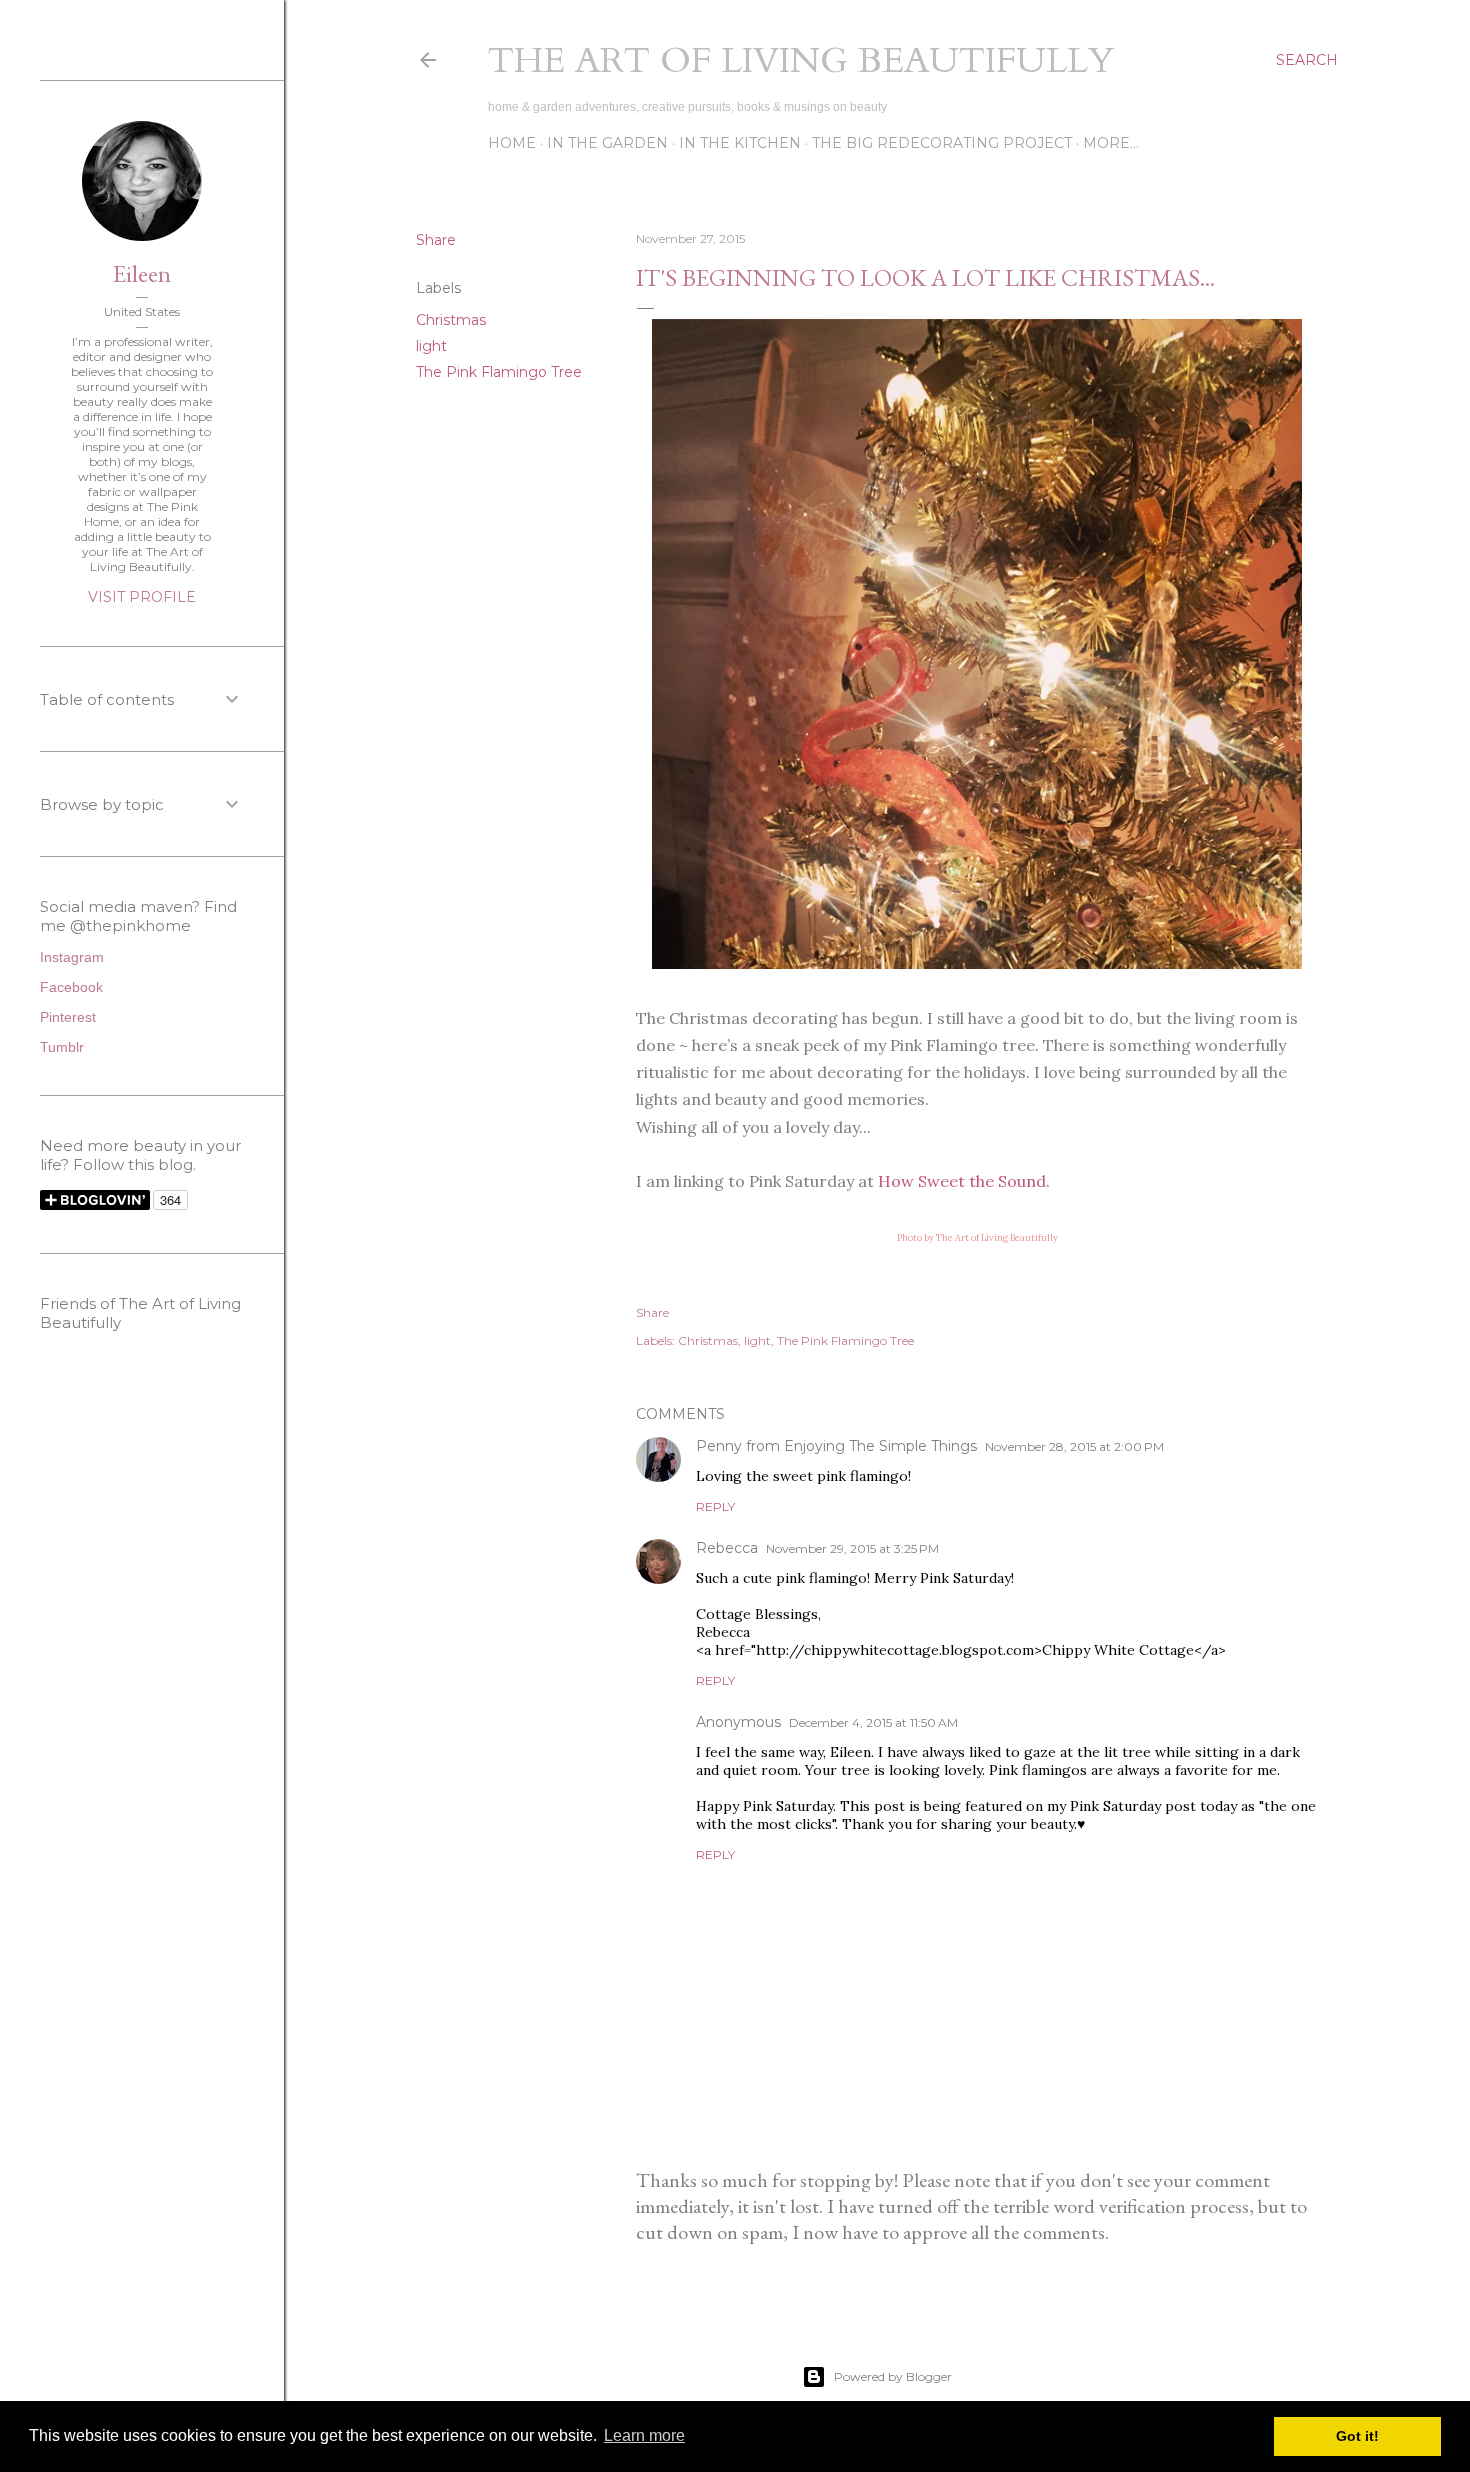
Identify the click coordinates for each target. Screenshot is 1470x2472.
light (431, 346)
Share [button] (436, 240)
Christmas (451, 320)
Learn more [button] (644, 2435)
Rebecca (727, 1548)
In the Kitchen (740, 143)
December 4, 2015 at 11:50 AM (873, 1722)
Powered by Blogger (893, 2376)
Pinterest (68, 1017)
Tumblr (62, 1047)
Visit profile (142, 597)
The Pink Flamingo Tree (499, 372)
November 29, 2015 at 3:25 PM (852, 1548)
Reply (715, 1506)
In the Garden (607, 143)
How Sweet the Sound (962, 1181)
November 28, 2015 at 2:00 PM (1074, 1446)
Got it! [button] (1357, 2436)
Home (512, 143)
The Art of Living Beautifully (801, 60)
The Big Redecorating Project (942, 143)
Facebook (71, 987)
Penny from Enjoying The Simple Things (836, 1446)
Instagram (72, 957)
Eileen (142, 273)
